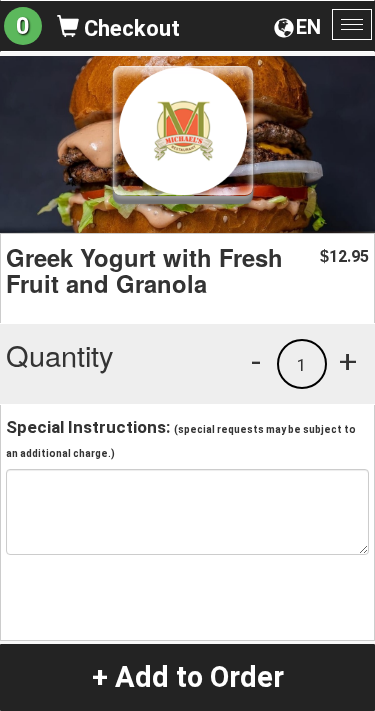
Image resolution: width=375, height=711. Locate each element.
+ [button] (348, 361)
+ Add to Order (188, 677)
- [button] (256, 361)
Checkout (129, 28)
